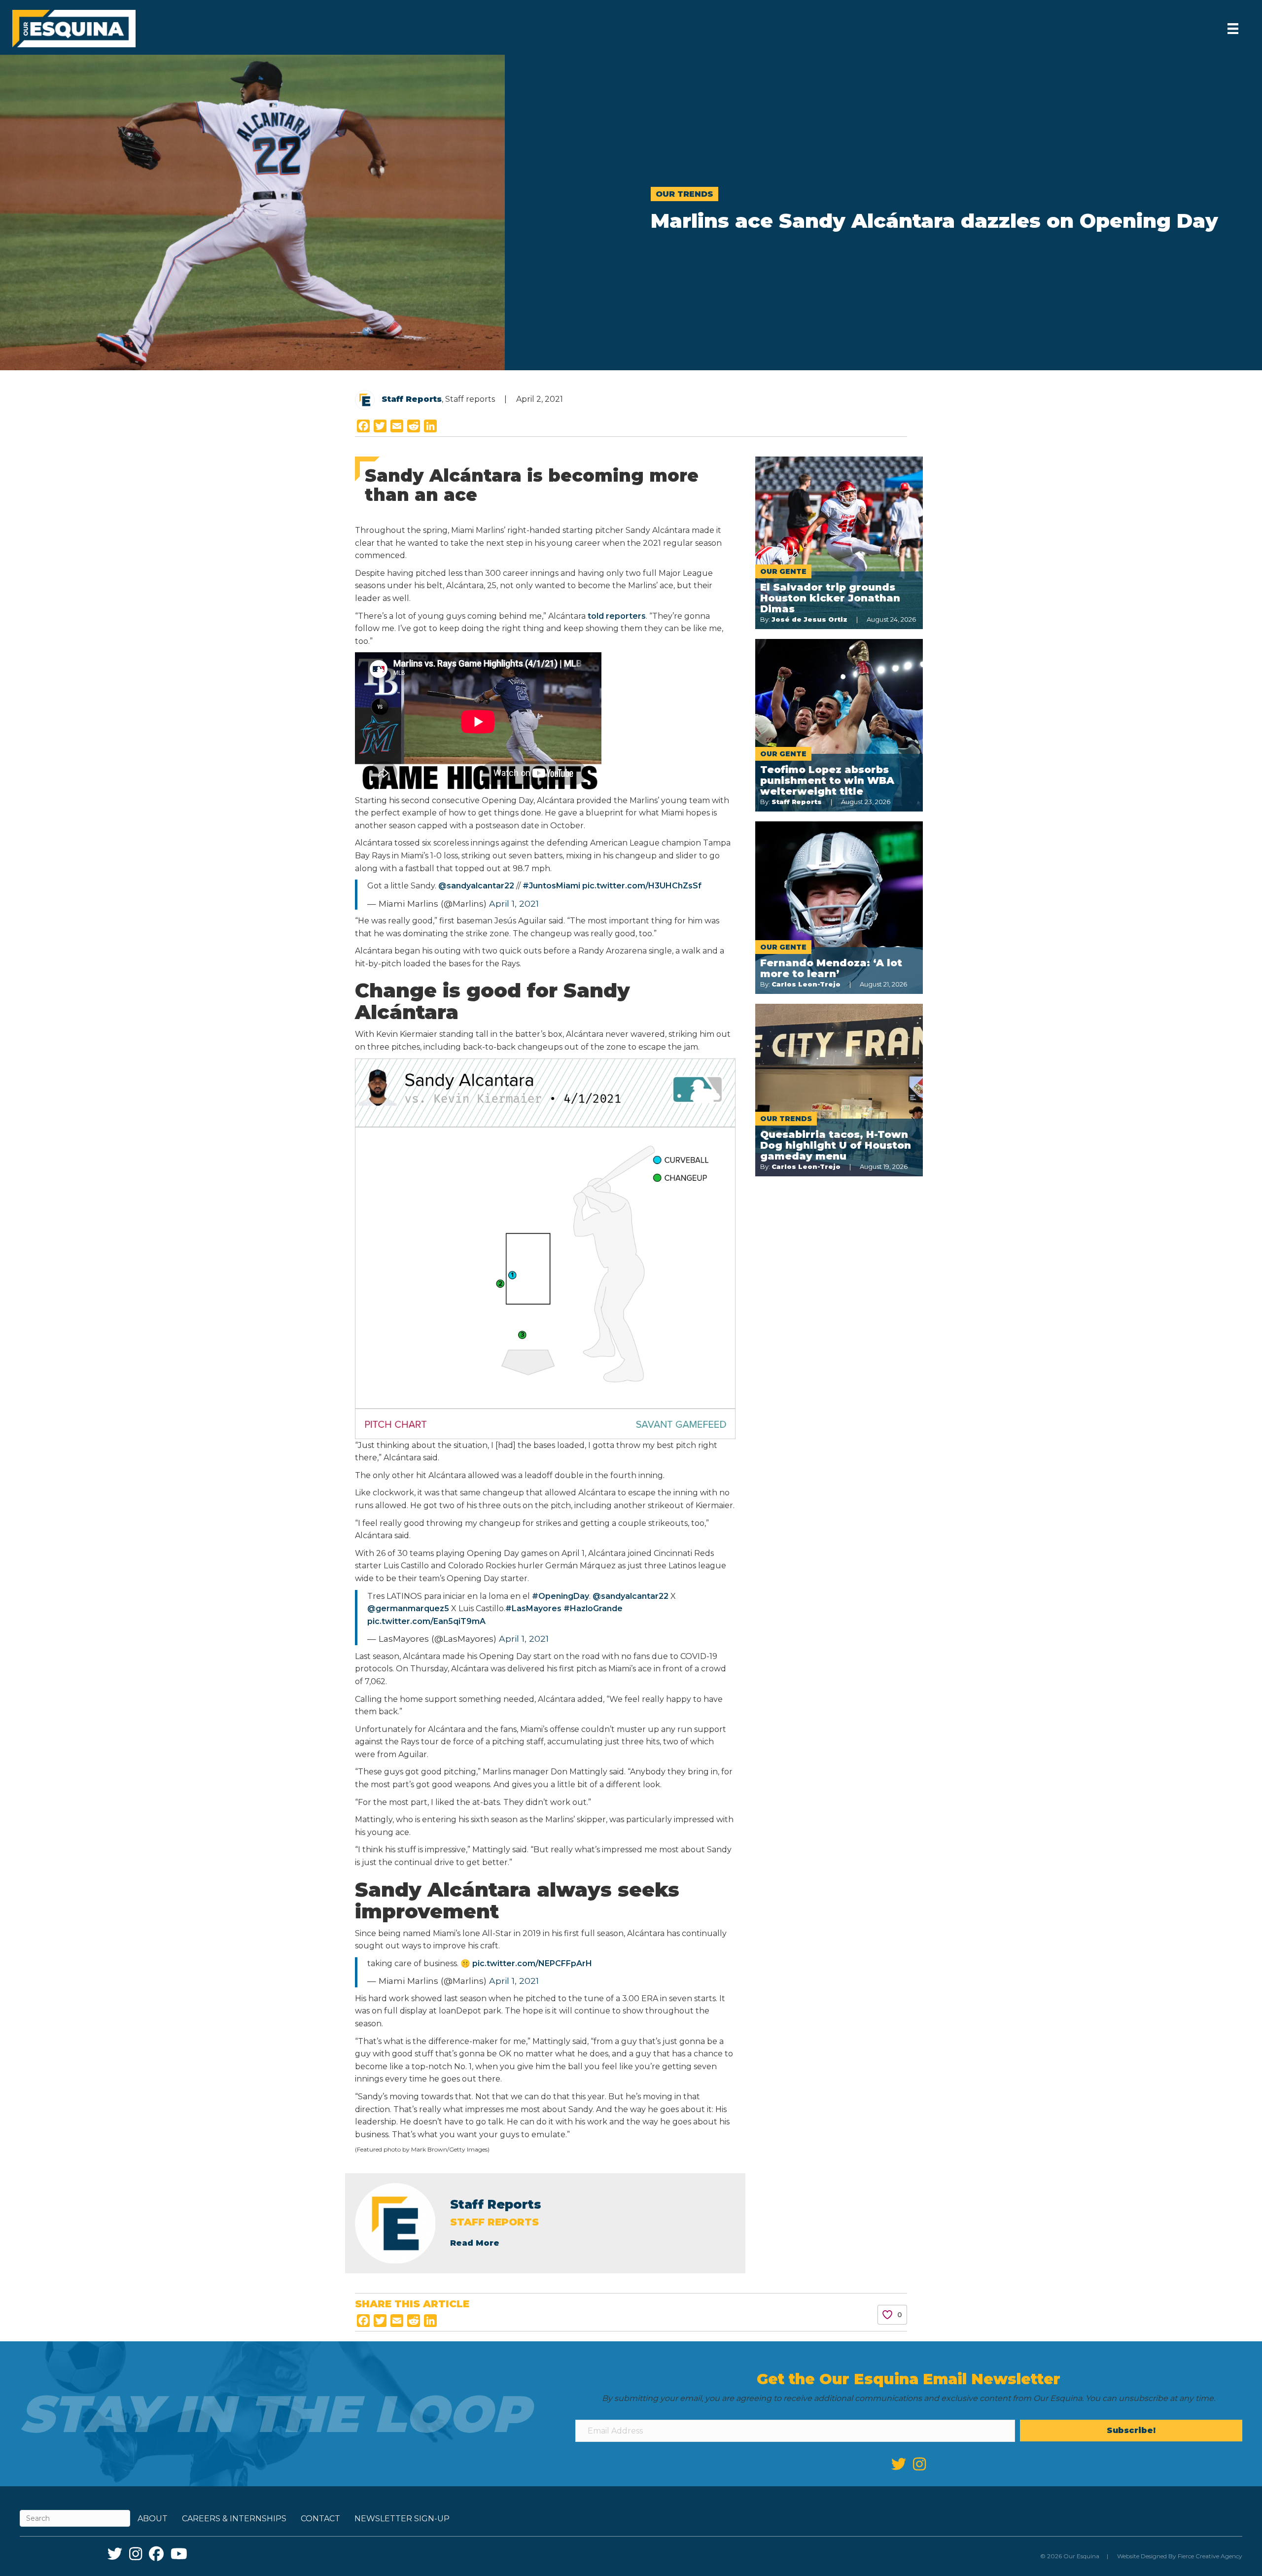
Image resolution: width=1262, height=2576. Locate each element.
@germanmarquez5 (408, 1608)
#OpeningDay (561, 1596)
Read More (475, 2243)
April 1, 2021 (514, 903)
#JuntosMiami (551, 886)
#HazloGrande (593, 1608)
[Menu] (1233, 29)
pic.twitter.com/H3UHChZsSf (642, 886)
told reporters (617, 616)
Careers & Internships (234, 2519)
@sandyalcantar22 (476, 886)
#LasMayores (533, 1608)
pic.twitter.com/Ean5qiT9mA (426, 1621)
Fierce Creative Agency (1210, 2556)
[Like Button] (887, 2315)
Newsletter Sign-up (402, 2519)
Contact (320, 2519)
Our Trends (684, 194)
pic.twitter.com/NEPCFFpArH (532, 1963)
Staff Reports (412, 399)
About (153, 2519)
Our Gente (783, 571)
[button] (1131, 2431)
